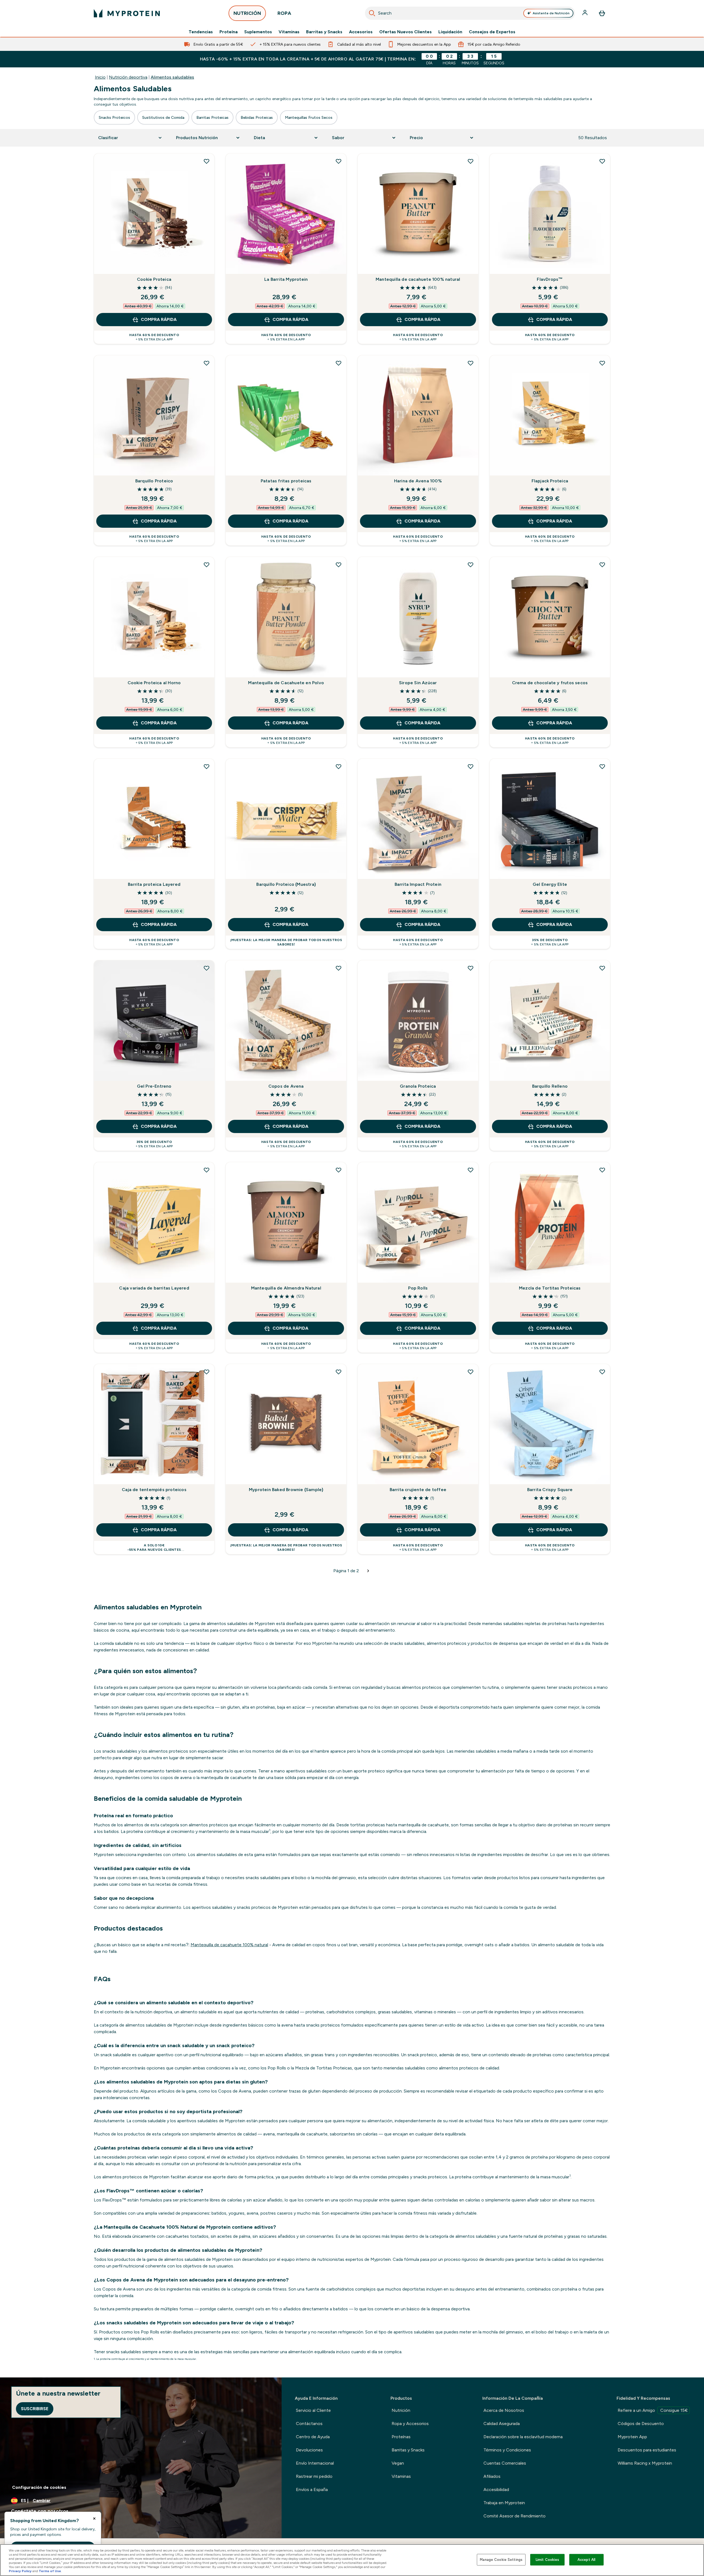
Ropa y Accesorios (410, 2424)
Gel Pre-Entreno (154, 1086)
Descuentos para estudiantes (647, 2450)
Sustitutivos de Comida (163, 117)
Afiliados (492, 2476)
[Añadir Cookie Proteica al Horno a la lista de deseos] (207, 565)
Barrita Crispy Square (550, 1490)
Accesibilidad (496, 2490)
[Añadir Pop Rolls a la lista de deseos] (471, 1170)
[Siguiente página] (368, 1571)
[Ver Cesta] (602, 13)
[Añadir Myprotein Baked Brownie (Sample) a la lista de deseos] (339, 1372)
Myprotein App (632, 2437)
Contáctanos (309, 2424)
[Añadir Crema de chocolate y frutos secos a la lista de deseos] (602, 565)
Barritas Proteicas (212, 117)
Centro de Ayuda (313, 2437)
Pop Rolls (418, 1288)
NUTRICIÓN (247, 13)
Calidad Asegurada (502, 2424)
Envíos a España (312, 2490)
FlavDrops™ (550, 279)
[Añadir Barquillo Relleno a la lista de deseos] (602, 968)
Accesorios (361, 32)
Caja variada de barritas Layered (154, 1288)
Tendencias (201, 32)
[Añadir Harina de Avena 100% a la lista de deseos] (471, 363)
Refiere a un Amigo (653, 2410)
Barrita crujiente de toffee (418, 1490)
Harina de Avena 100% (418, 481)
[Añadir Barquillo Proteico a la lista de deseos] (207, 363)
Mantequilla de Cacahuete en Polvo (286, 683)
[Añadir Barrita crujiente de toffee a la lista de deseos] (471, 1372)
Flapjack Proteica (550, 481)
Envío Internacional (315, 2463)
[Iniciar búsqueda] (372, 13)
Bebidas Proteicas (257, 117)
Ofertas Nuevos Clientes (405, 32)
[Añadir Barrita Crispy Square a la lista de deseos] (602, 1372)
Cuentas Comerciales (505, 2463)
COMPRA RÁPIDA (159, 319)
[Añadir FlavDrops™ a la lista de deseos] (602, 161)
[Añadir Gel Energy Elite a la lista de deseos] (602, 766)
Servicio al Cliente (313, 2410)
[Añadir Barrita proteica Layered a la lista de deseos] (207, 766)
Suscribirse (35, 2409)
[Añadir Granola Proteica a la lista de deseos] (471, 968)
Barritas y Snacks (324, 32)
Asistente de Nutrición (551, 13)
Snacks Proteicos (114, 117)
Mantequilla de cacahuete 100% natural (418, 279)
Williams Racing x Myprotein (645, 2463)
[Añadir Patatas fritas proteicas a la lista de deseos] (339, 363)
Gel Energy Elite (550, 884)
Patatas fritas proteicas (286, 481)
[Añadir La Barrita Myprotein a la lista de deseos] (339, 161)
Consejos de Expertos (492, 32)
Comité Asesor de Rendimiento (515, 2516)
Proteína (229, 32)
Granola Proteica (418, 1086)
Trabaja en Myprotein (504, 2503)
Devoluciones (309, 2450)
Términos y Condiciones (507, 2450)
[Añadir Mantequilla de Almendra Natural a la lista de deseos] (339, 1170)
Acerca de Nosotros (504, 2410)
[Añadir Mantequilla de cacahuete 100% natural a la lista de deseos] (471, 161)
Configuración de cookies (39, 2487)
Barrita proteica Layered (154, 884)
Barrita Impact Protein (418, 884)
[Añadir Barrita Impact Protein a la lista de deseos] (471, 766)
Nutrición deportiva (128, 77)
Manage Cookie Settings (501, 2560)
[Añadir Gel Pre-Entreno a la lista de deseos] (207, 968)
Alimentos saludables (172, 77)
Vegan (398, 2463)
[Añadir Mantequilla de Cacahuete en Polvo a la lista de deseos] (339, 565)
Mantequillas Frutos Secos (309, 117)
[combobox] (470, 13)
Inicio (100, 77)
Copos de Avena (286, 1086)
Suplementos (258, 32)
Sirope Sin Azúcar (418, 683)
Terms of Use (50, 2571)
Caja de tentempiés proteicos (154, 1490)
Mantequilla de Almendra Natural (286, 1288)
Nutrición (401, 2410)
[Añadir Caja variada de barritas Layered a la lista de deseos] (207, 1170)
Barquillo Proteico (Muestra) (286, 884)
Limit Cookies (548, 2560)
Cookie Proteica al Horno (154, 683)
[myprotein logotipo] (127, 13)
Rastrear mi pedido (314, 2476)
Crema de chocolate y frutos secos (550, 683)
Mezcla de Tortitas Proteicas (550, 1288)
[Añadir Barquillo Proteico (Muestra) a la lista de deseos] (339, 766)
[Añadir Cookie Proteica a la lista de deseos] (207, 161)
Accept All (586, 2560)
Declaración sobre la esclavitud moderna (523, 2437)
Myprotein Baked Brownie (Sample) (286, 1490)
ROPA (284, 13)
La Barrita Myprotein (286, 279)
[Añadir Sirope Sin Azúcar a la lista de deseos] (471, 565)
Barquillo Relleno (550, 1086)
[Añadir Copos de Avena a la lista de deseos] (339, 968)
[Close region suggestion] (94, 2519)
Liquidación (450, 32)
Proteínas (401, 2437)
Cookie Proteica (154, 279)
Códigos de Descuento (641, 2424)
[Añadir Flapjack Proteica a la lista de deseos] (602, 363)
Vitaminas (289, 32)
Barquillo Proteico (154, 481)
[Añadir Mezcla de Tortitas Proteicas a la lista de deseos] (602, 1170)
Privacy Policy (20, 2571)
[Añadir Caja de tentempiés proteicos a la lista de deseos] (207, 1372)
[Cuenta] (585, 13)
